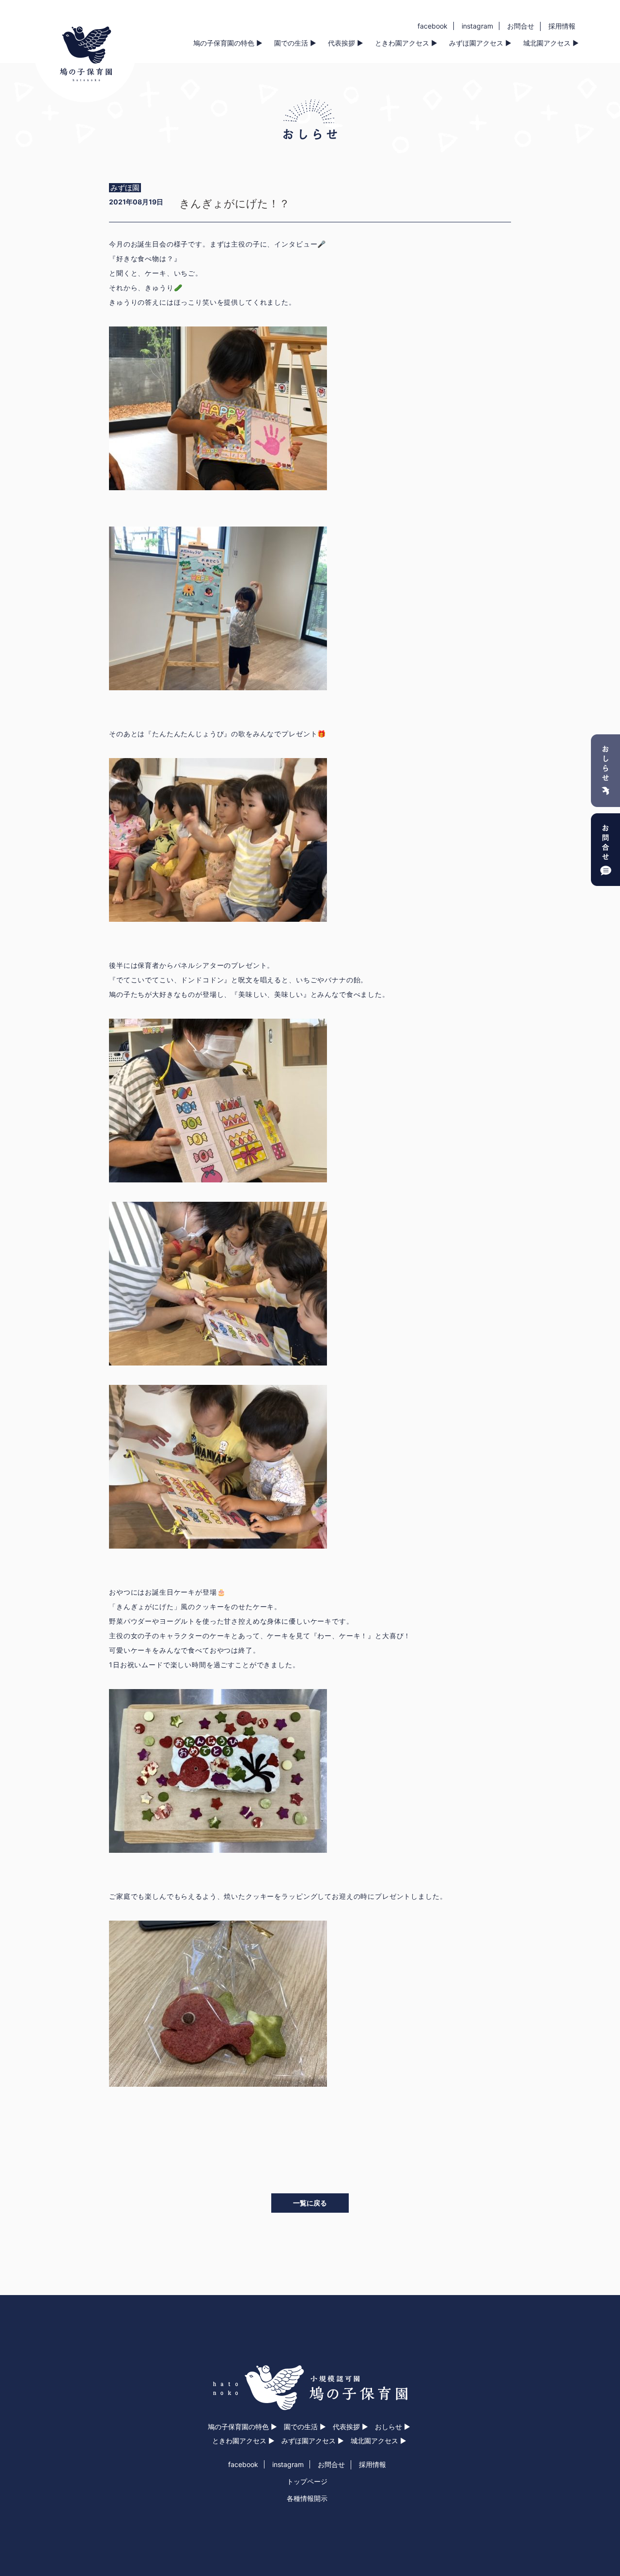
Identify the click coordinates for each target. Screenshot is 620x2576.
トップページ (307, 2481)
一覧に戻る (310, 2203)
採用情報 (562, 26)
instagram (477, 26)
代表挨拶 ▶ (346, 43)
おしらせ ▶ (393, 2427)
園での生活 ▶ (295, 43)
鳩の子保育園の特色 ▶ (228, 43)
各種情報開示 (307, 2498)
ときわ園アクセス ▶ (406, 43)
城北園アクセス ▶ (551, 43)
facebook (433, 26)
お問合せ (521, 26)
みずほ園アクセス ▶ (480, 43)
